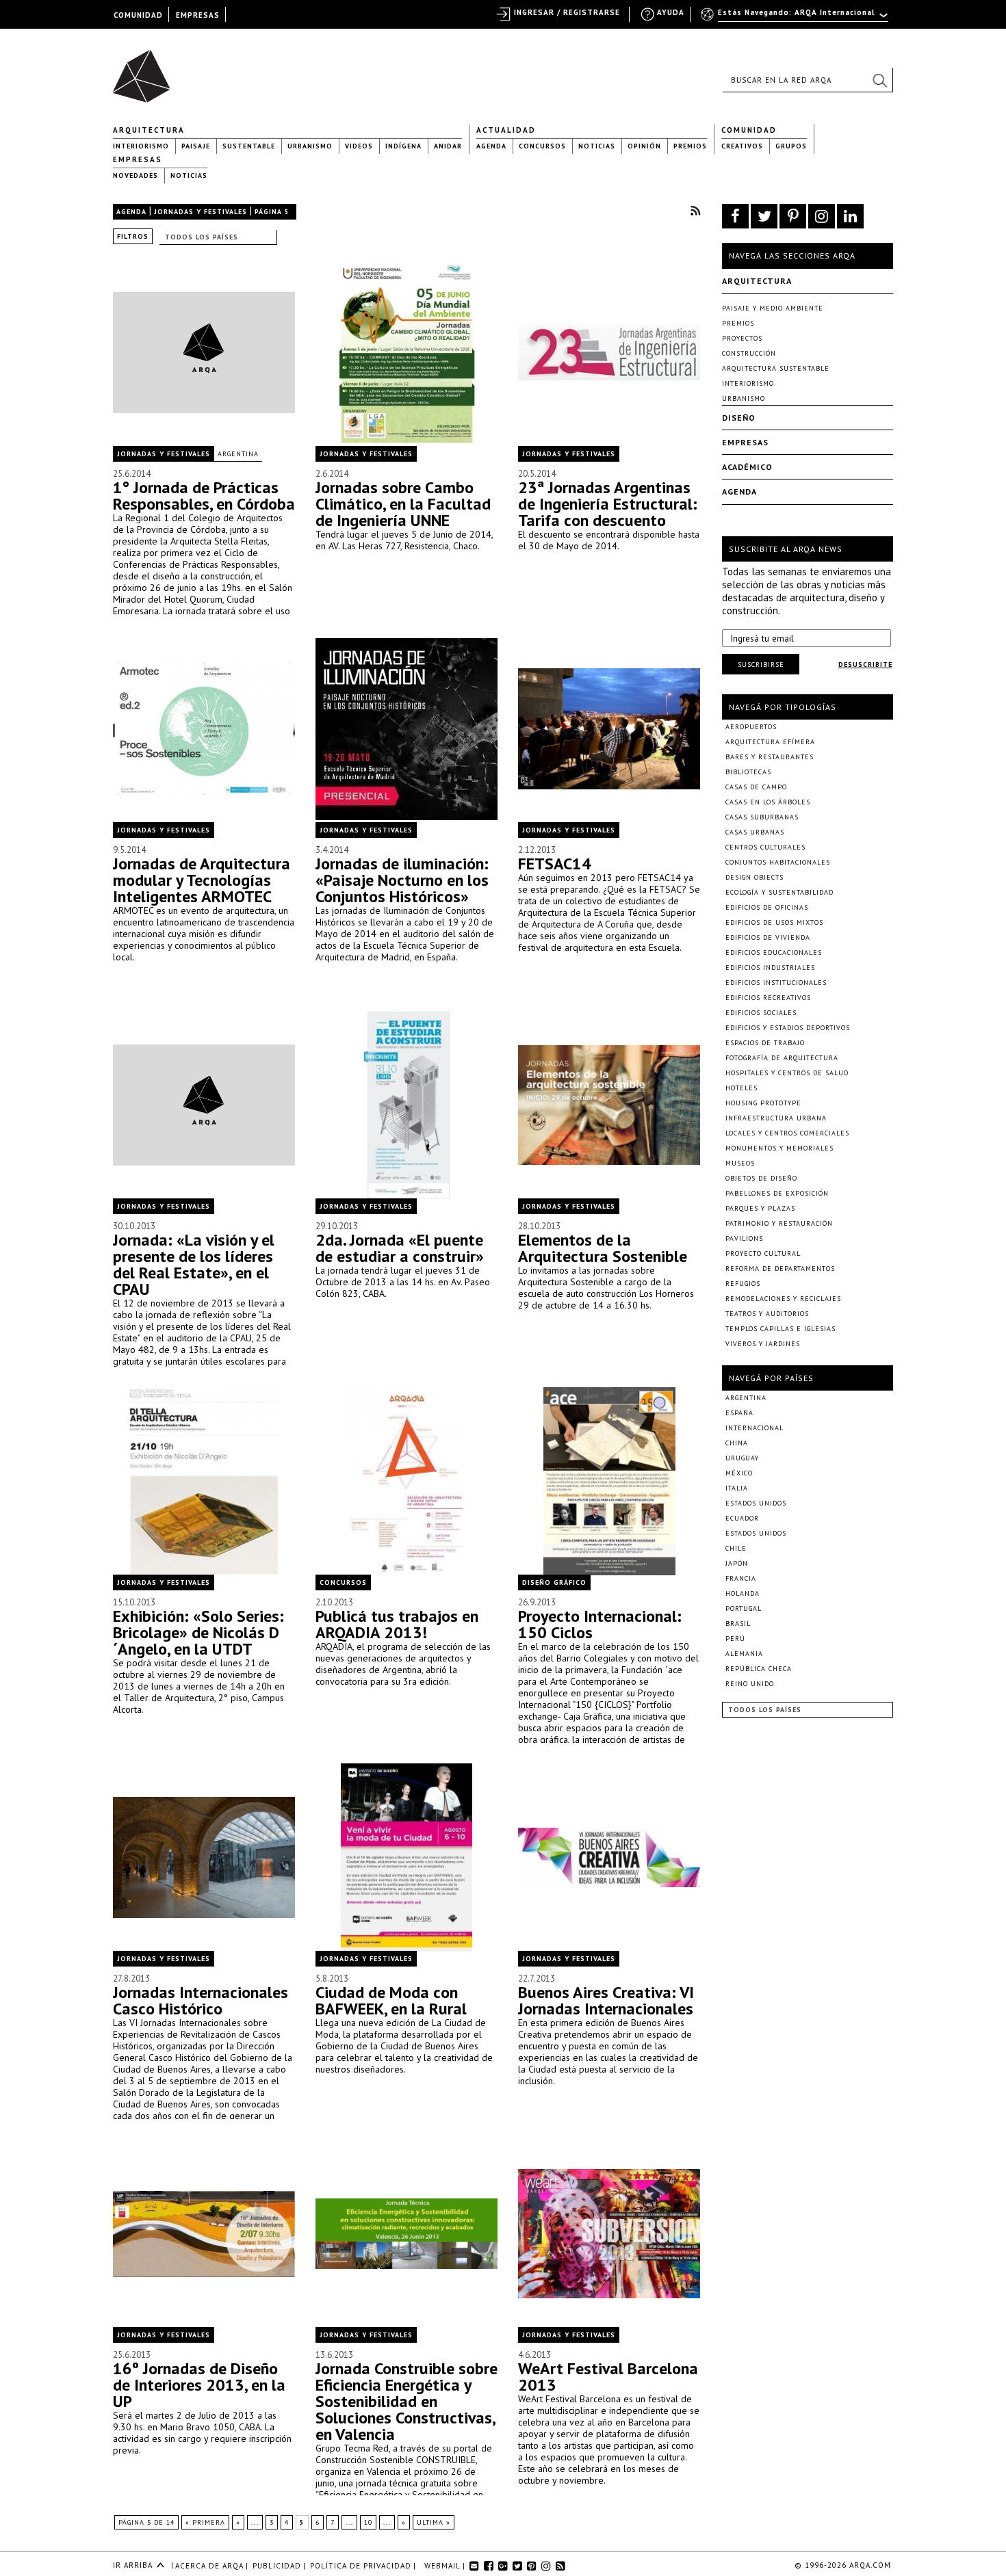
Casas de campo (756, 787)
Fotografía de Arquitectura (782, 1058)
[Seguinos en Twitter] (764, 216)
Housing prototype (763, 1103)
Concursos (542, 146)
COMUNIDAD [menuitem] (138, 15)
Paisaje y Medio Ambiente (773, 308)
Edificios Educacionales (774, 952)
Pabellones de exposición (777, 1193)
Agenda (491, 146)
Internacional (754, 1428)
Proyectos (742, 338)
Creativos (742, 146)
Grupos (791, 146)
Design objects (754, 877)
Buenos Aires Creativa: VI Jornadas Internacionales (606, 2000)
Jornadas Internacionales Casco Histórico (201, 2000)
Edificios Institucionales (776, 983)
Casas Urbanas (755, 832)
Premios (690, 146)
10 (368, 2522)
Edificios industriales (770, 968)
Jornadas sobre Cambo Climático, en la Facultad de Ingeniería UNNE (403, 504)
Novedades (136, 175)
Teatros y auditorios (767, 1314)
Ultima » (434, 2522)
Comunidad (749, 130)
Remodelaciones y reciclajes (783, 1299)
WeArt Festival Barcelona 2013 (608, 2377)
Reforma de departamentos (780, 1269)
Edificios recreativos (768, 998)
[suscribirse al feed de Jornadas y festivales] (695, 210)
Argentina (238, 454)
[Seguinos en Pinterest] (793, 216)
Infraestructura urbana (776, 1118)
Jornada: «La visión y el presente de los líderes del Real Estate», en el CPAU (194, 1264)
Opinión (644, 146)
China (737, 1443)
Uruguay (742, 1458)
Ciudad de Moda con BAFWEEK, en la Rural (391, 2000)
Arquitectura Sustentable (776, 368)
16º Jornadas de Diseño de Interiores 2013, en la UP (199, 2385)
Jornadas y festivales (201, 212)
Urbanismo (310, 146)
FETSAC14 (555, 864)
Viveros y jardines (763, 1344)
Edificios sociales (761, 1013)
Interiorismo (141, 146)
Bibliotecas (748, 772)
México (739, 1473)
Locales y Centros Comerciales (787, 1133)
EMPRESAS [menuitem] (198, 15)
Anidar (448, 146)
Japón (737, 1563)
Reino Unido (750, 1684)
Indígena (403, 146)
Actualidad (506, 130)
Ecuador (742, 1518)
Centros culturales (765, 847)
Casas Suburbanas (762, 817)
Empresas (138, 159)
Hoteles (741, 1088)
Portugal (744, 1608)
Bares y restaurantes (770, 757)
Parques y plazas (760, 1208)
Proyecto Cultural (763, 1253)
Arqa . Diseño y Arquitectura (145, 70)
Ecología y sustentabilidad (779, 892)
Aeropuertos (751, 727)
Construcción (749, 353)
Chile (736, 1548)
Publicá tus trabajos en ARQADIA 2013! (397, 1624)
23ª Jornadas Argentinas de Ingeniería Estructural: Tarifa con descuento (608, 504)
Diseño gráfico (554, 1582)
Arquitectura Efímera (770, 742)
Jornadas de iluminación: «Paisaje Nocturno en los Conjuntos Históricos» (402, 880)
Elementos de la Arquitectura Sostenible (603, 1248)
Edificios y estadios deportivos (788, 1028)
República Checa (759, 1669)
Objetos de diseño (761, 1178)
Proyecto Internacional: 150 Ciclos (600, 1624)
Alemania (744, 1654)
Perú (735, 1639)
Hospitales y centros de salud (787, 1073)
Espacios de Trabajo (765, 1043)
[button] (879, 80)
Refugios (743, 1284)
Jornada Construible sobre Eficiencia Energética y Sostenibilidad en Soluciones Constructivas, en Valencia (407, 2401)
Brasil (738, 1624)
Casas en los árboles (768, 802)
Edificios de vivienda (768, 937)
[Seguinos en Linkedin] (850, 216)
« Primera (205, 2522)
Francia (741, 1578)
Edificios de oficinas (767, 907)
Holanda (743, 1593)
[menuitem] (796, 18)
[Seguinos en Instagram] (822, 216)
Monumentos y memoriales (779, 1148)
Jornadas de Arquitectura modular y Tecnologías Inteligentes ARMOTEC (202, 880)
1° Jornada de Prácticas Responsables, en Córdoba (204, 496)
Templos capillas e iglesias (781, 1329)
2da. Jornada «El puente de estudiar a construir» (400, 1248)
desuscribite (865, 665)
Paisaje (196, 146)
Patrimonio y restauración (779, 1223)
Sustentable (249, 146)
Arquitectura (149, 130)
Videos (359, 146)
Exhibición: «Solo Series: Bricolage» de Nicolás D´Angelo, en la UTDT (198, 1632)
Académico (747, 467)
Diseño (739, 418)
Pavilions (744, 1238)
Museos (740, 1163)
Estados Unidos (756, 1503)
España (739, 1413)
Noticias (597, 146)
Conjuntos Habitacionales (778, 862)
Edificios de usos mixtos (774, 922)
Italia (737, 1488)
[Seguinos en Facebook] (735, 216)
